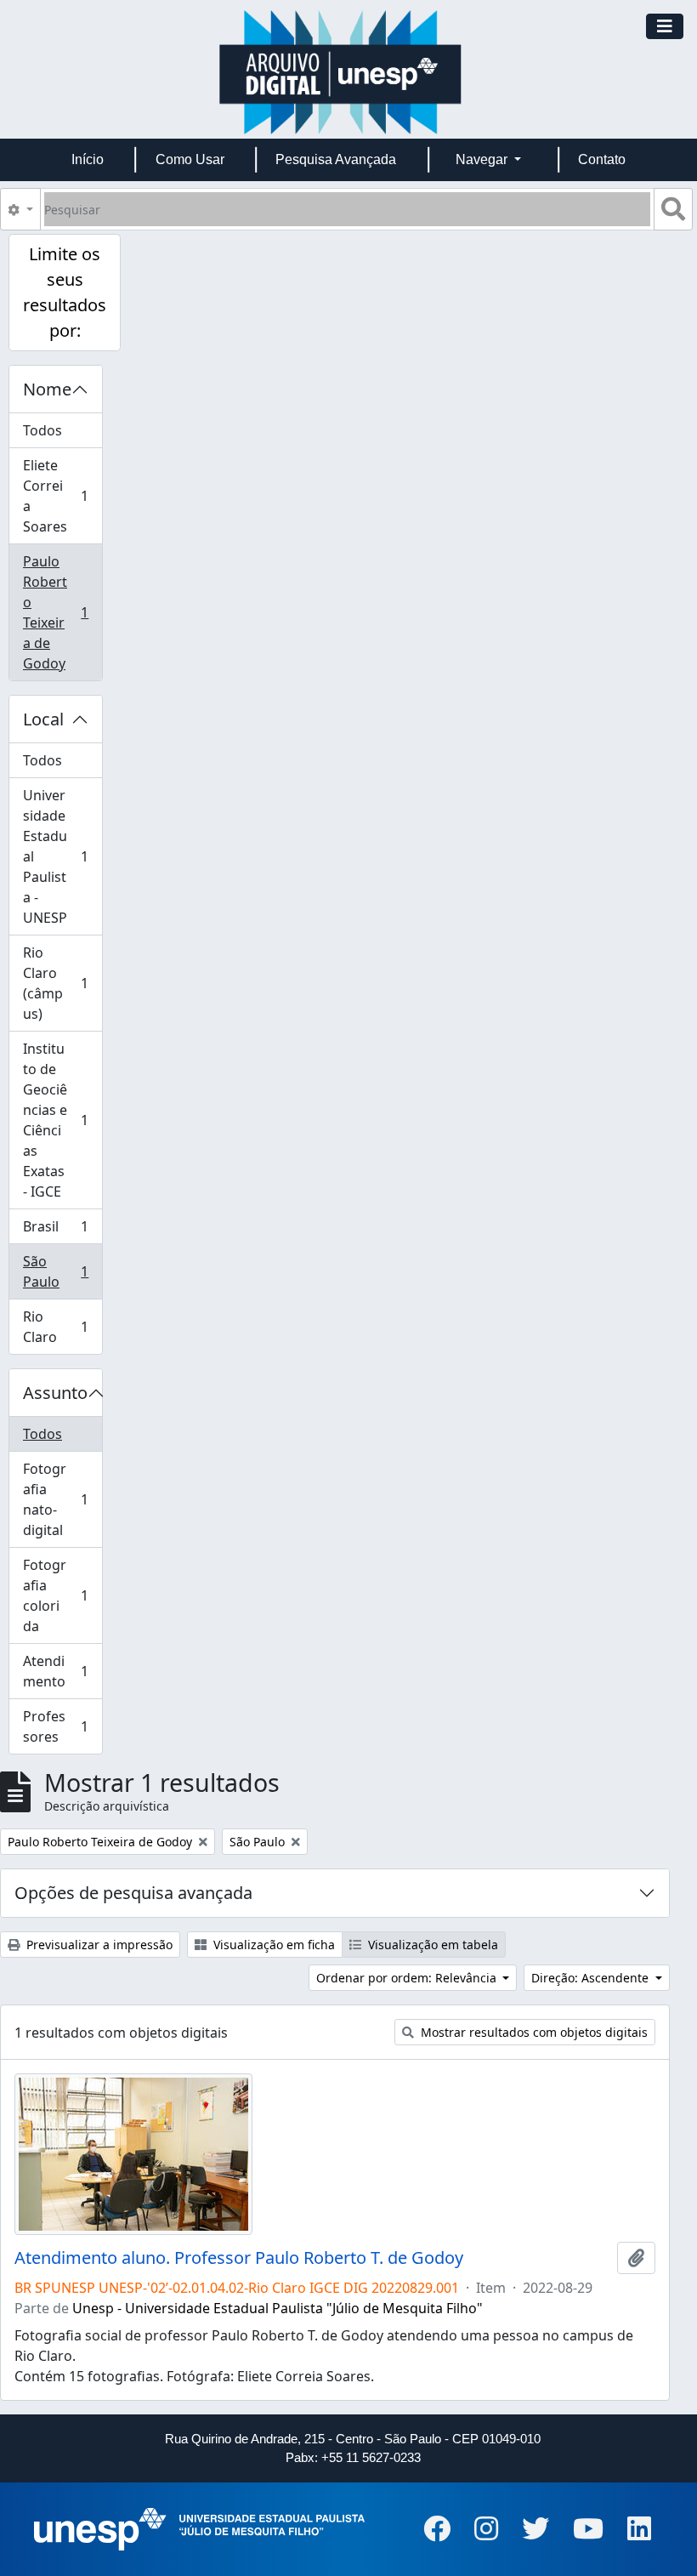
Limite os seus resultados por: (65, 292)
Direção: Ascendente (592, 1978)
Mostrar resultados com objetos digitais (533, 2032)
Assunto (55, 1393)
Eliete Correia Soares (62, 496)
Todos (42, 430)
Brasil (62, 1231)
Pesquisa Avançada (336, 159)
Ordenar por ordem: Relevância (408, 1978)
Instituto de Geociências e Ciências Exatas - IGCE (62, 1120)
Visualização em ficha (272, 1945)
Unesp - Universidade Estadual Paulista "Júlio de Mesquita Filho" (278, 2308)
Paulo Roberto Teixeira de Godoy (62, 612)
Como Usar (190, 159)
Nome (47, 389)
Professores (62, 1726)
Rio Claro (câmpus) (62, 983)
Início (88, 159)
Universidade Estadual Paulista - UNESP (62, 856)
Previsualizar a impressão (98, 1945)
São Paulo (62, 1271)
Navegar (483, 159)
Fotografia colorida (62, 1595)
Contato (602, 159)
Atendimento (62, 1671)
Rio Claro (62, 1327)
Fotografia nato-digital (62, 1499)
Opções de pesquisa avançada (133, 1893)
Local (43, 719)
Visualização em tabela (431, 1945)
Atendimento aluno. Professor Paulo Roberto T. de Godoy (239, 2258)
